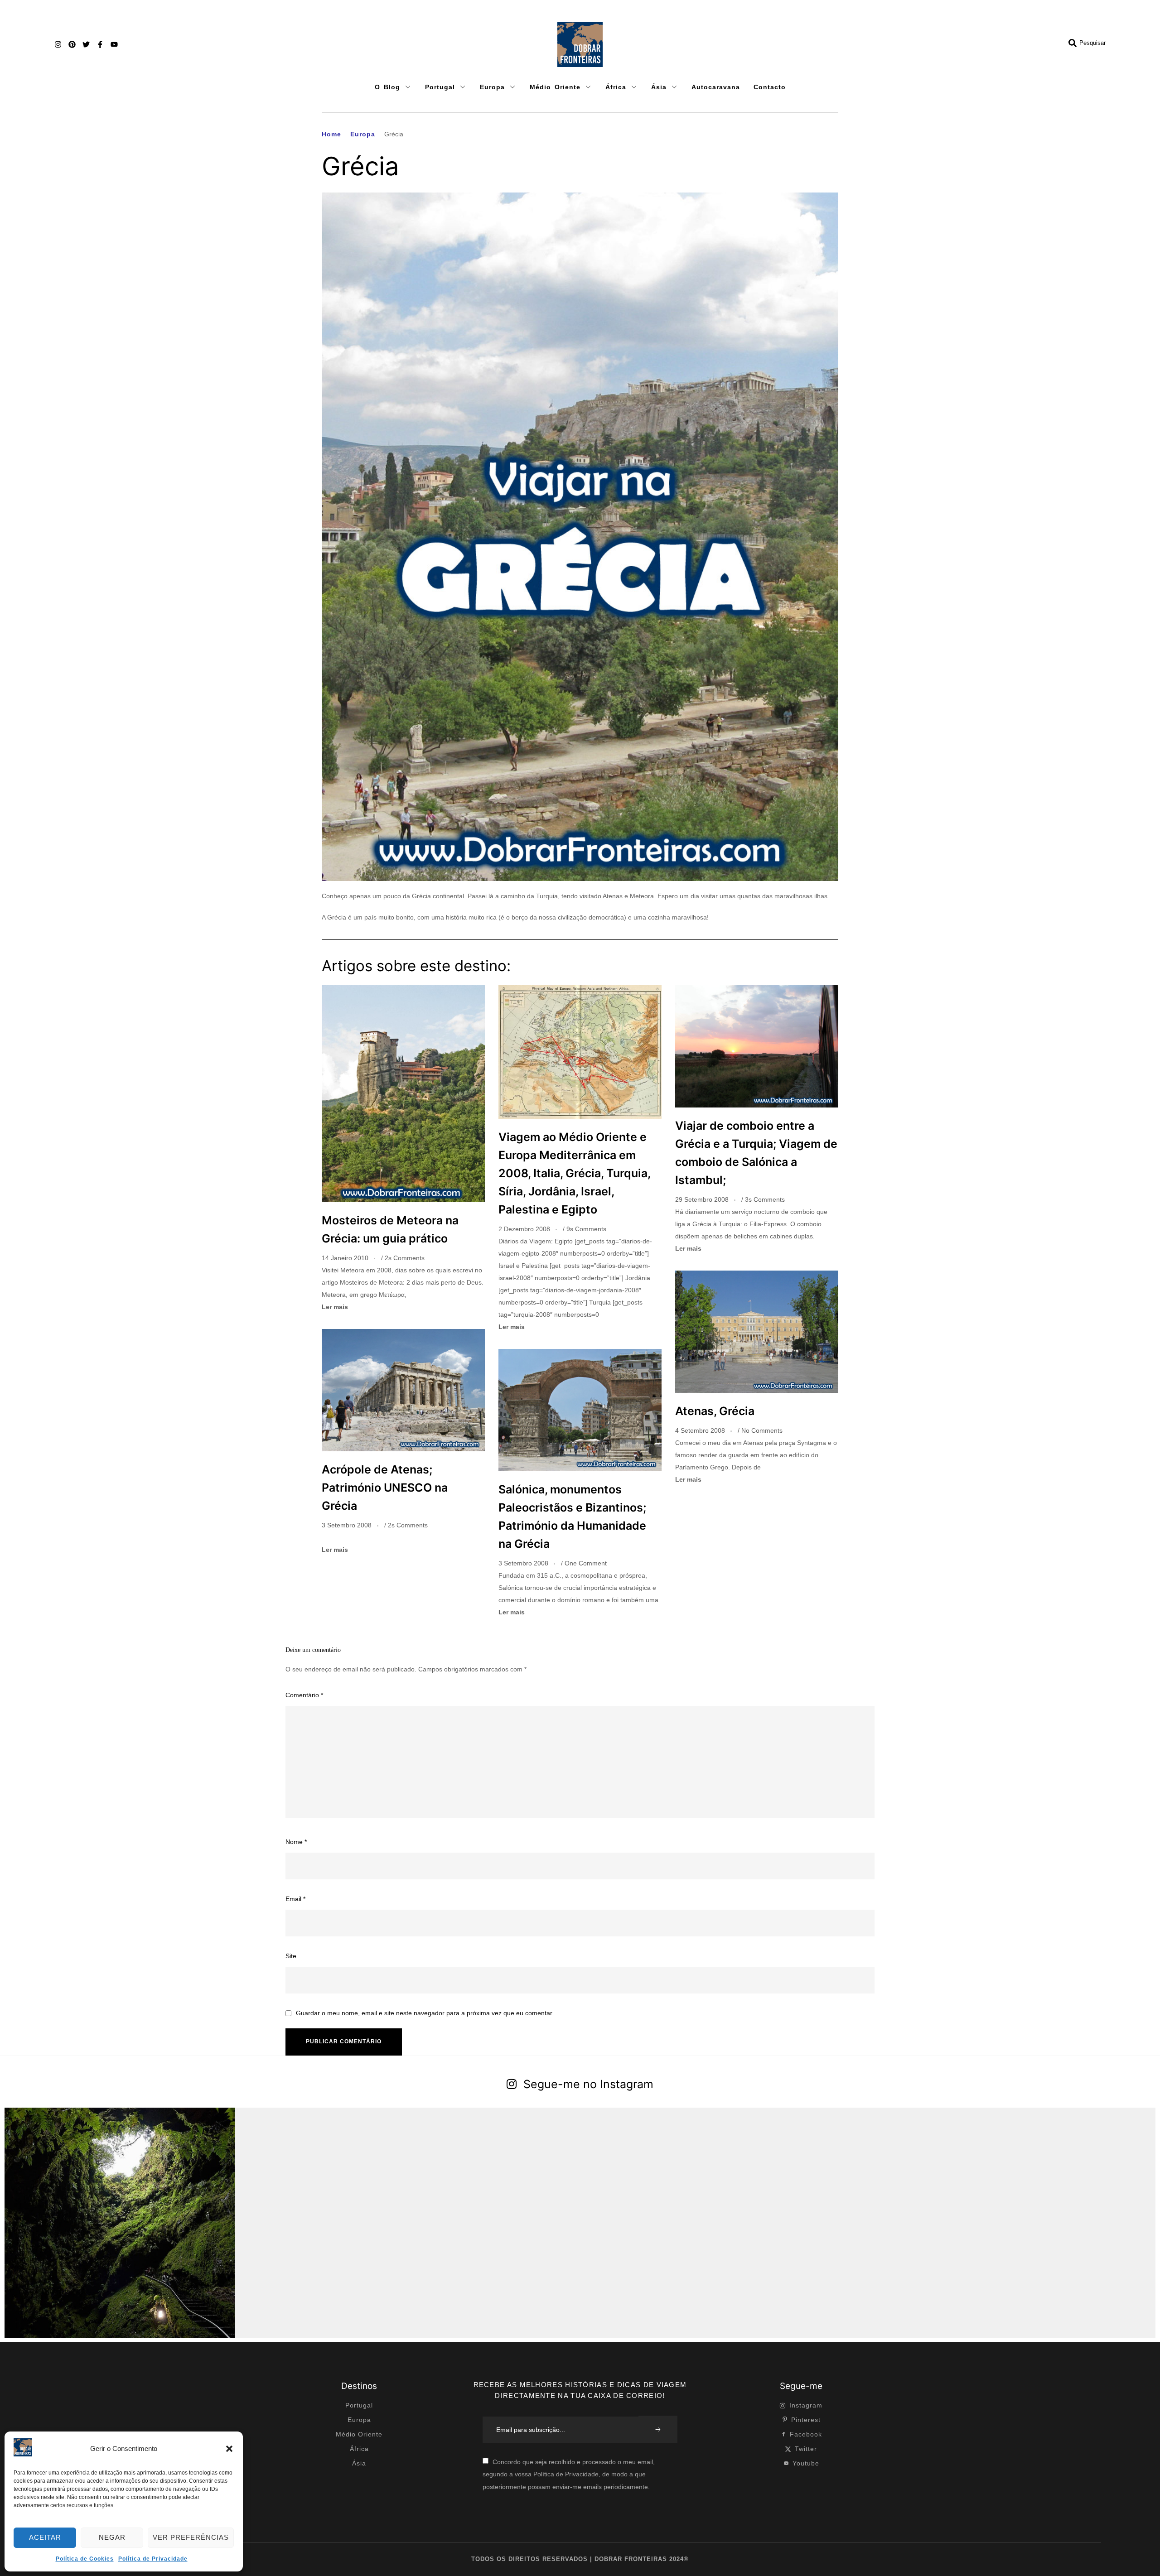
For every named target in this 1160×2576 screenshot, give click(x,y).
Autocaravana (716, 87)
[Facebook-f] (100, 44)
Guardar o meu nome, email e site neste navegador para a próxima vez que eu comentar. (425, 2013)
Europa (492, 87)
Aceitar (45, 2537)
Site (291, 1956)
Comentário (304, 1695)
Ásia (659, 87)
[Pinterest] (72, 44)
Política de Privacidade (153, 2559)
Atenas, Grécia (715, 1411)
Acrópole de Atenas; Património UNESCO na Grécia (385, 1488)
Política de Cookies (85, 2559)
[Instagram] (58, 44)
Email (295, 1899)
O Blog (387, 87)
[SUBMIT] (658, 2429)
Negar (112, 2537)
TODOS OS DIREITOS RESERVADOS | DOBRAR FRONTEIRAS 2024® (580, 2559)
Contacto (770, 87)
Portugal (440, 87)
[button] (229, 2449)
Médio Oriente (555, 87)
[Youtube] (114, 44)
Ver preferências (191, 2537)
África (616, 87)
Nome (296, 1842)
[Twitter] (86, 44)
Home (331, 134)
